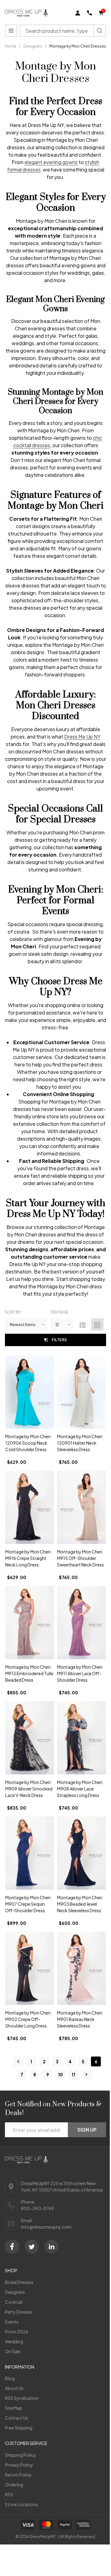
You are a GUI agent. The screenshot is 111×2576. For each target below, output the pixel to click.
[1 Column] (83, 1324)
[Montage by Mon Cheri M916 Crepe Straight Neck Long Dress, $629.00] (30, 1507)
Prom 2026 (17, 2332)
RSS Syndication (22, 2398)
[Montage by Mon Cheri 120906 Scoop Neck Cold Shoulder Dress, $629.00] (30, 1392)
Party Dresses (19, 2312)
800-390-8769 (37, 2208)
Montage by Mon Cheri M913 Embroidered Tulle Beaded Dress (29, 1673)
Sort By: (13, 1312)
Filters (60, 1340)
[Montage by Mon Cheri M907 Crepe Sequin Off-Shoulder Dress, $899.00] (30, 1853)
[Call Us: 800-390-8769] (89, 13)
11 (73, 2074)
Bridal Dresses (19, 2282)
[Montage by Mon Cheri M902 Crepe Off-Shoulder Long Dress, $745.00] (30, 1968)
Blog (10, 2378)
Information (20, 2367)
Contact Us (16, 2418)
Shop (11, 2270)
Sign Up (87, 2130)
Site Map (14, 2408)
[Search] (100, 31)
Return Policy (18, 2475)
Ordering (14, 2485)
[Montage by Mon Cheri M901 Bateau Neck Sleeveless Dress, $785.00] (81, 1968)
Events (12, 2322)
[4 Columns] (97, 1324)
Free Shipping (19, 2428)
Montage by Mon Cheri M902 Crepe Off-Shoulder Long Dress (28, 2019)
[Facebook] (12, 2247)
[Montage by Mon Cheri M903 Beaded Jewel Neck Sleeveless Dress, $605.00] (81, 1853)
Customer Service (26, 2443)
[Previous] (18, 2061)
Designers (15, 2292)
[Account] (78, 13)
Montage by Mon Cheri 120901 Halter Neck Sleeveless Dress (80, 1443)
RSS (9, 2494)
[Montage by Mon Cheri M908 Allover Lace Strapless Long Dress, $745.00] (81, 1738)
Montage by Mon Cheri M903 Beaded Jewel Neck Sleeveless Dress (80, 1904)
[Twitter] (32, 2247)
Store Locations (21, 2504)
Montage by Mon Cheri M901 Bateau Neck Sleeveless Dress (80, 2019)
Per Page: (60, 1312)
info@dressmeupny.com (46, 2227)
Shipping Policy (21, 2455)
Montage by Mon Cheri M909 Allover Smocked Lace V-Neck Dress (29, 1789)
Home (11, 46)
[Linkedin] (51, 2247)
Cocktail (14, 2302)
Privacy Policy (19, 2465)
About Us (14, 2388)
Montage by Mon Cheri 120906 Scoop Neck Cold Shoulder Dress (28, 1443)
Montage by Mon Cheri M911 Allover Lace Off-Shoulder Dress (80, 1673)
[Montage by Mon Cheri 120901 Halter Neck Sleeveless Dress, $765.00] (81, 1392)
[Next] (86, 2074)
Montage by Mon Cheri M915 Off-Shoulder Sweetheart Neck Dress (80, 1558)
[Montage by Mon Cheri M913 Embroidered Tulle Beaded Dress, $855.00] (30, 1623)
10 (60, 2074)
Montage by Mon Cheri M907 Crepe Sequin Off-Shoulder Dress (28, 1904)
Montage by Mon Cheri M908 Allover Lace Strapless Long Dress (80, 1789)
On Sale (13, 2351)
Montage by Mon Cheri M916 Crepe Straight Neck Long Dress (28, 1558)
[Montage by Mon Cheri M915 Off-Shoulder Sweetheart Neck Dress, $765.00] (81, 1507)
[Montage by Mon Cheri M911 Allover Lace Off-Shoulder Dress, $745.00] (81, 1623)
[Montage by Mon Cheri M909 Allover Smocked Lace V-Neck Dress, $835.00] (30, 1738)
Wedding (14, 2341)
